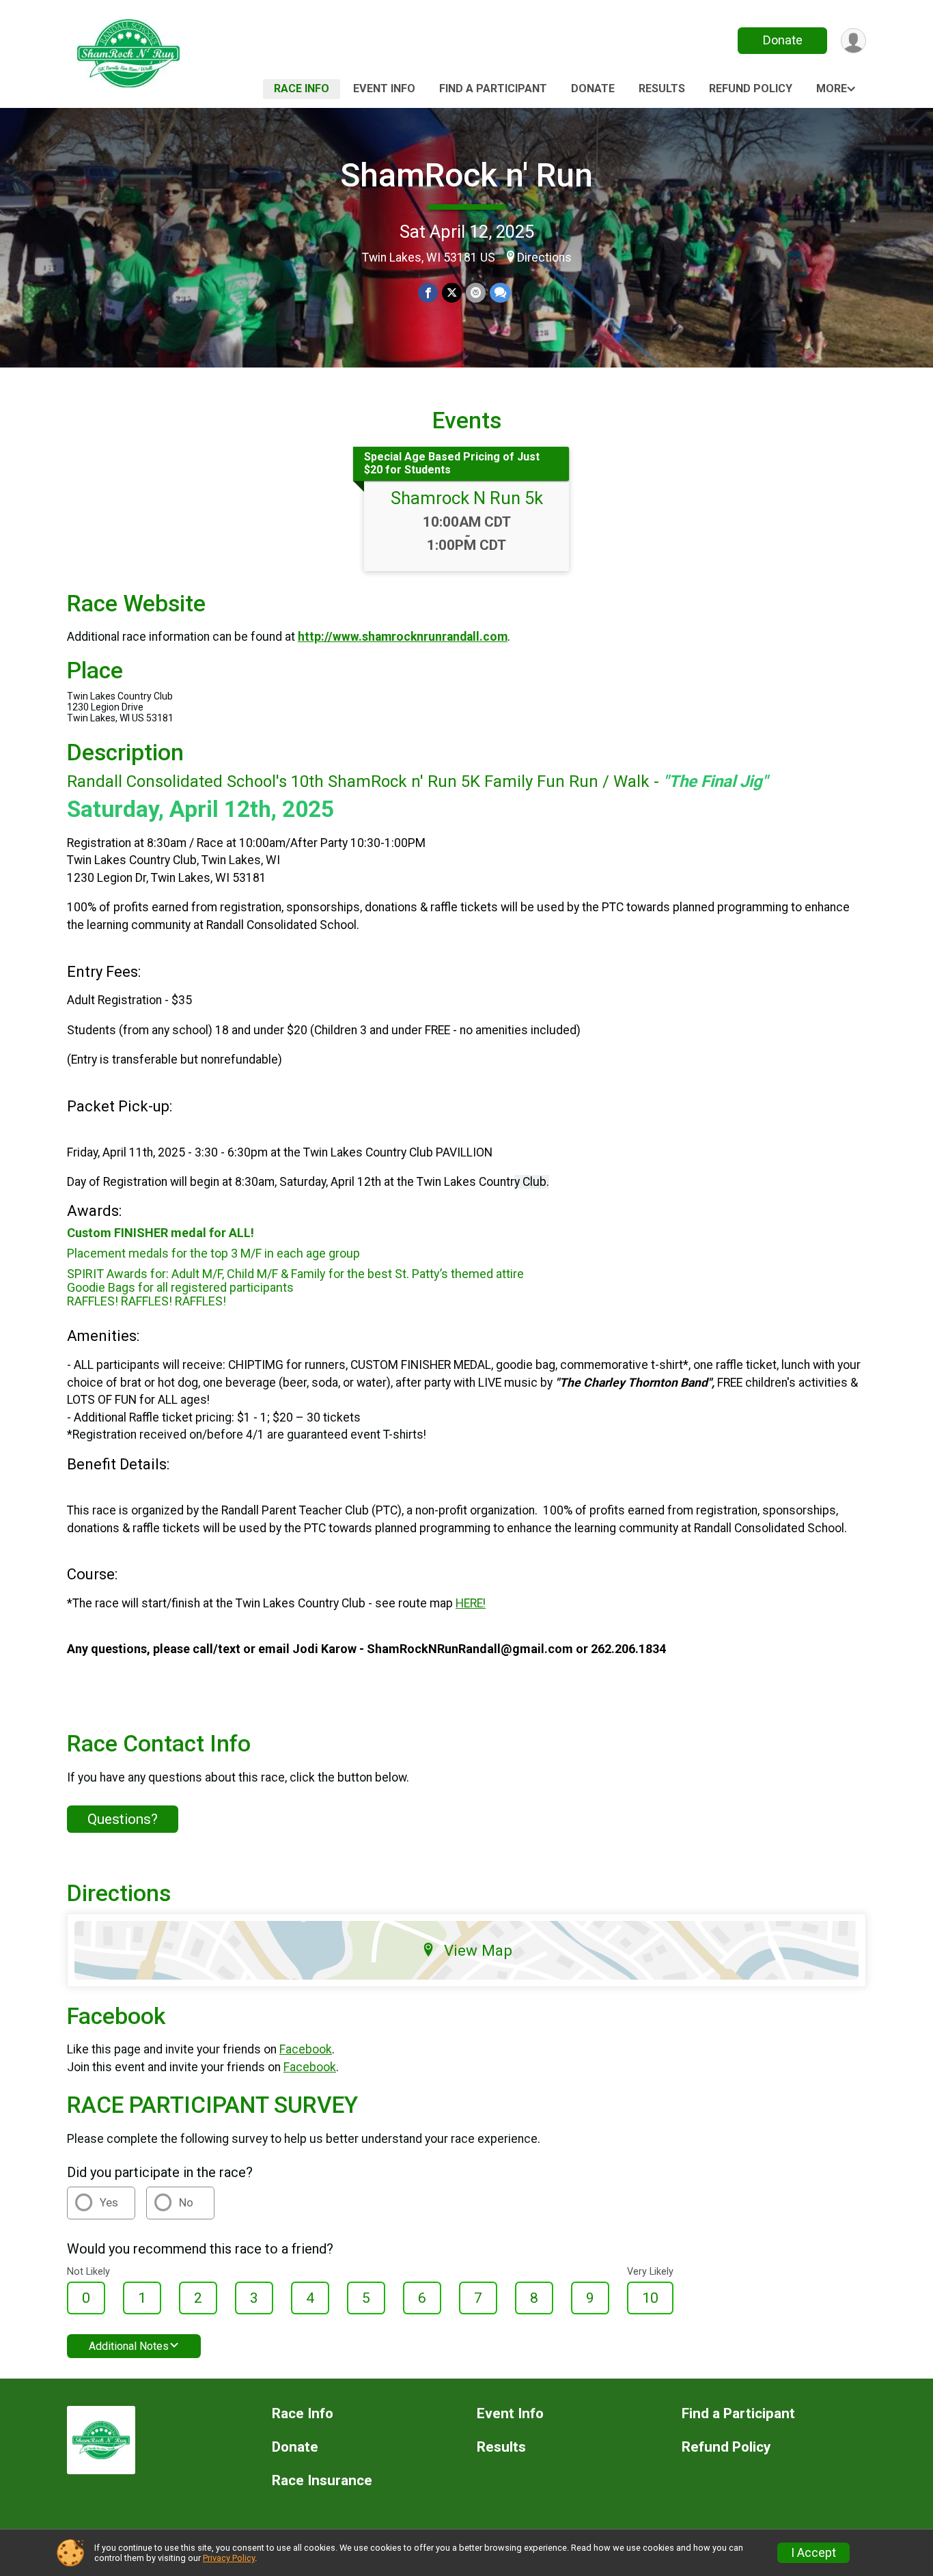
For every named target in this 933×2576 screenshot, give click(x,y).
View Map (478, 1950)
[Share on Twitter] (452, 293)
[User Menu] (853, 41)
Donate (783, 40)
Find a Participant (493, 88)
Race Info (302, 88)
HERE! (471, 1603)
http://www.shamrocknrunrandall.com (403, 637)
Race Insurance (322, 2481)
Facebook (306, 2049)
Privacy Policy (229, 2558)
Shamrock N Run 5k (467, 498)
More (832, 88)
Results (662, 88)
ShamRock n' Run (466, 175)
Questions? (123, 1819)
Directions (544, 258)
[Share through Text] (500, 293)
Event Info (384, 88)
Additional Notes (129, 2346)
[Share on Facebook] (428, 293)
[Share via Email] (476, 293)
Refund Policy (751, 88)
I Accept (813, 2553)
